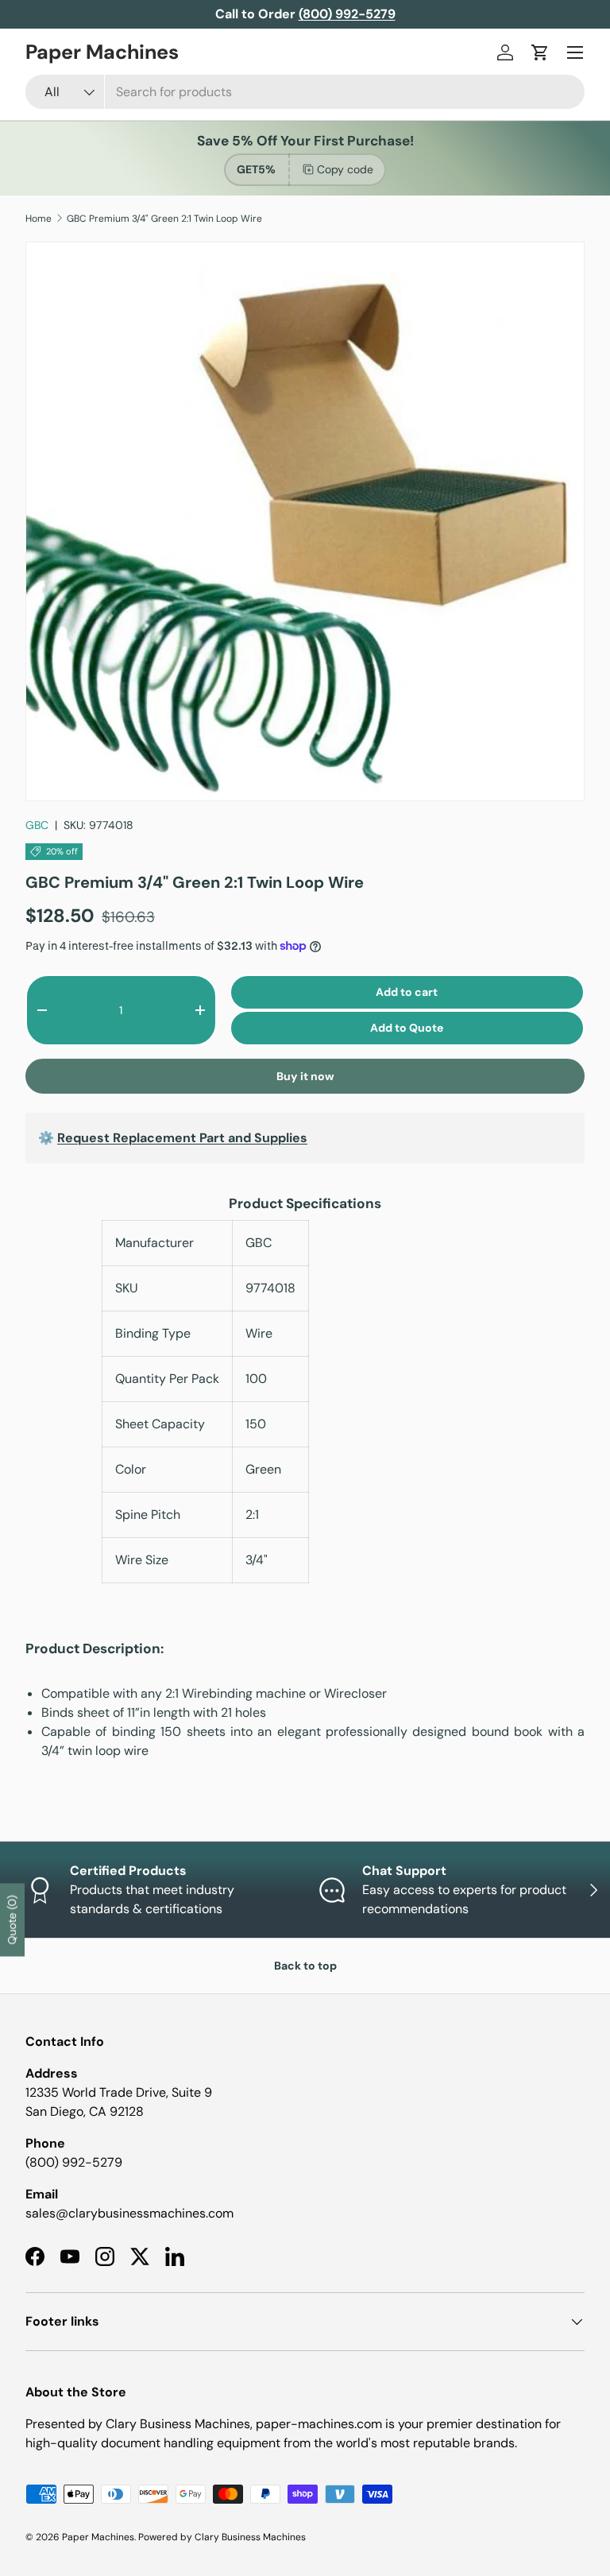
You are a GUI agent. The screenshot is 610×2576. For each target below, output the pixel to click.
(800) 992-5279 (74, 2162)
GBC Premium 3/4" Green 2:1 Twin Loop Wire (164, 219)
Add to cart (407, 992)
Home (39, 219)
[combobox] (305, 92)
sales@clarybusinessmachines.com (129, 2213)
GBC (37, 825)
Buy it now (305, 1076)
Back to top (305, 1966)
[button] (540, 52)
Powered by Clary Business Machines (222, 2537)
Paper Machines (98, 2537)
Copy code (345, 169)
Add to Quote (407, 1028)
